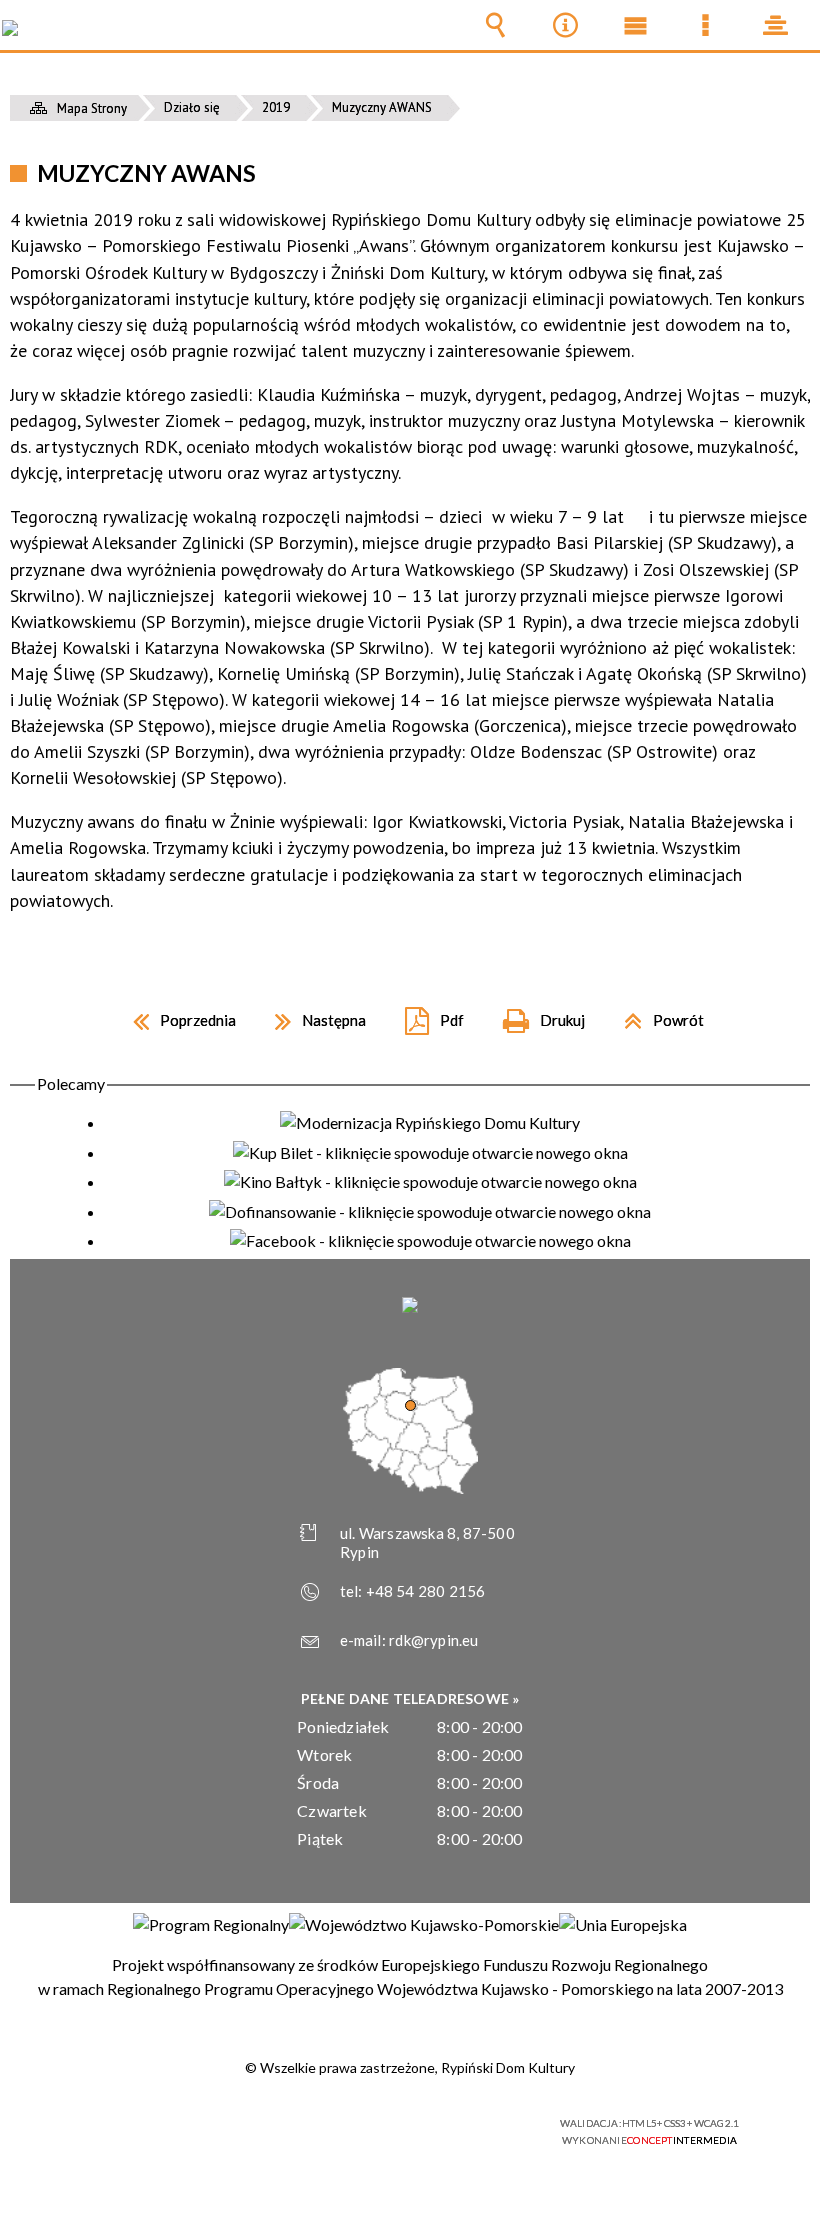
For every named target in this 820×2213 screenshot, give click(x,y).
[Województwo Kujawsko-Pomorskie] (424, 1925)
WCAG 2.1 (461, 2123)
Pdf (426, 1013)
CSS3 (398, 2124)
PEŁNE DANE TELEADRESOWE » (410, 1698)
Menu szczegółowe (705, 25)
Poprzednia (176, 1013)
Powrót (656, 1013)
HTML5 (368, 2124)
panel (775, 25)
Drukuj (536, 1013)
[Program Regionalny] (211, 1925)
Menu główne (635, 25)
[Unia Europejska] (623, 1925)
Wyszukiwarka (495, 25)
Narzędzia (565, 25)
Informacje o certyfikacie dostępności (160, 2126)
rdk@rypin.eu (433, 1640)
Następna (312, 1013)
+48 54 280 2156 (426, 1591)
